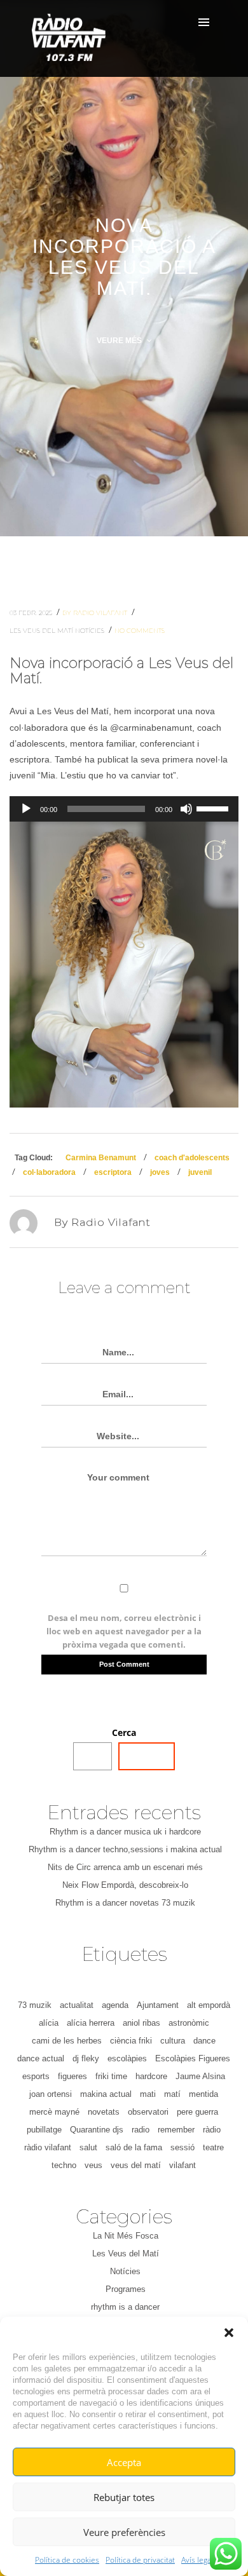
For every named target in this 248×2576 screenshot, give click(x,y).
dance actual (41, 2058)
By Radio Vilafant (96, 613)
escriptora (113, 1172)
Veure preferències (124, 2532)
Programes (126, 2289)
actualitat (77, 2005)
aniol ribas (141, 2023)
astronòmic (189, 2023)
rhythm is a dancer (125, 2307)
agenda (115, 2005)
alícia (49, 2023)
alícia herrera (91, 2023)
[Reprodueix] (26, 809)
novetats (104, 2112)
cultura (173, 2041)
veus (93, 2165)
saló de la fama (134, 2147)
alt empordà (209, 2005)
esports (36, 2076)
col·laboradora (49, 1172)
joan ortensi (51, 2094)
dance (204, 2041)
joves (160, 1172)
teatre (213, 2147)
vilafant (183, 2165)
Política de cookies (67, 2560)
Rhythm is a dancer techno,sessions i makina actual (125, 1849)
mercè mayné (54, 2112)
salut (88, 2147)
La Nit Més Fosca (126, 2236)
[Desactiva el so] (186, 809)
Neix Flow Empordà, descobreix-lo (125, 1885)
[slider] (214, 808)
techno (64, 2165)
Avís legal (197, 2560)
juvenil (200, 1172)
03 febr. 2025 (32, 613)
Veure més (120, 341)
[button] (229, 2333)
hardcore (151, 2076)
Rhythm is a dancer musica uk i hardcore (125, 1832)
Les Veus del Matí (42, 631)
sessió (183, 2147)
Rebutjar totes (124, 2497)
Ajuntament (158, 2005)
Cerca (124, 1732)
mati (148, 2094)
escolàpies (127, 2058)
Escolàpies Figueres (193, 2058)
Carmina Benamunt (101, 1158)
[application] (124, 809)
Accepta (124, 2462)
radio (141, 2130)
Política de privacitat (140, 2560)
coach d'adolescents (192, 1158)
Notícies (91, 631)
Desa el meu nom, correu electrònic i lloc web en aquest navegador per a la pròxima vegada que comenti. (124, 1631)
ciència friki (131, 2041)
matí (172, 2094)
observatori (148, 2112)
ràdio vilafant (48, 2147)
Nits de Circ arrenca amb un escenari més (125, 1867)
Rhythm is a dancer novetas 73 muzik (125, 1903)
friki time (111, 2076)
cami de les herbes (67, 2041)
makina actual (106, 2094)
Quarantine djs (97, 2130)
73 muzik (35, 2005)
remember (176, 2130)
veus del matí (136, 2165)
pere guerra (197, 2112)
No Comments (140, 631)
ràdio (212, 2130)
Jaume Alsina (200, 2076)
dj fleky (86, 2058)
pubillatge (44, 2130)
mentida (203, 2094)
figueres (72, 2076)
